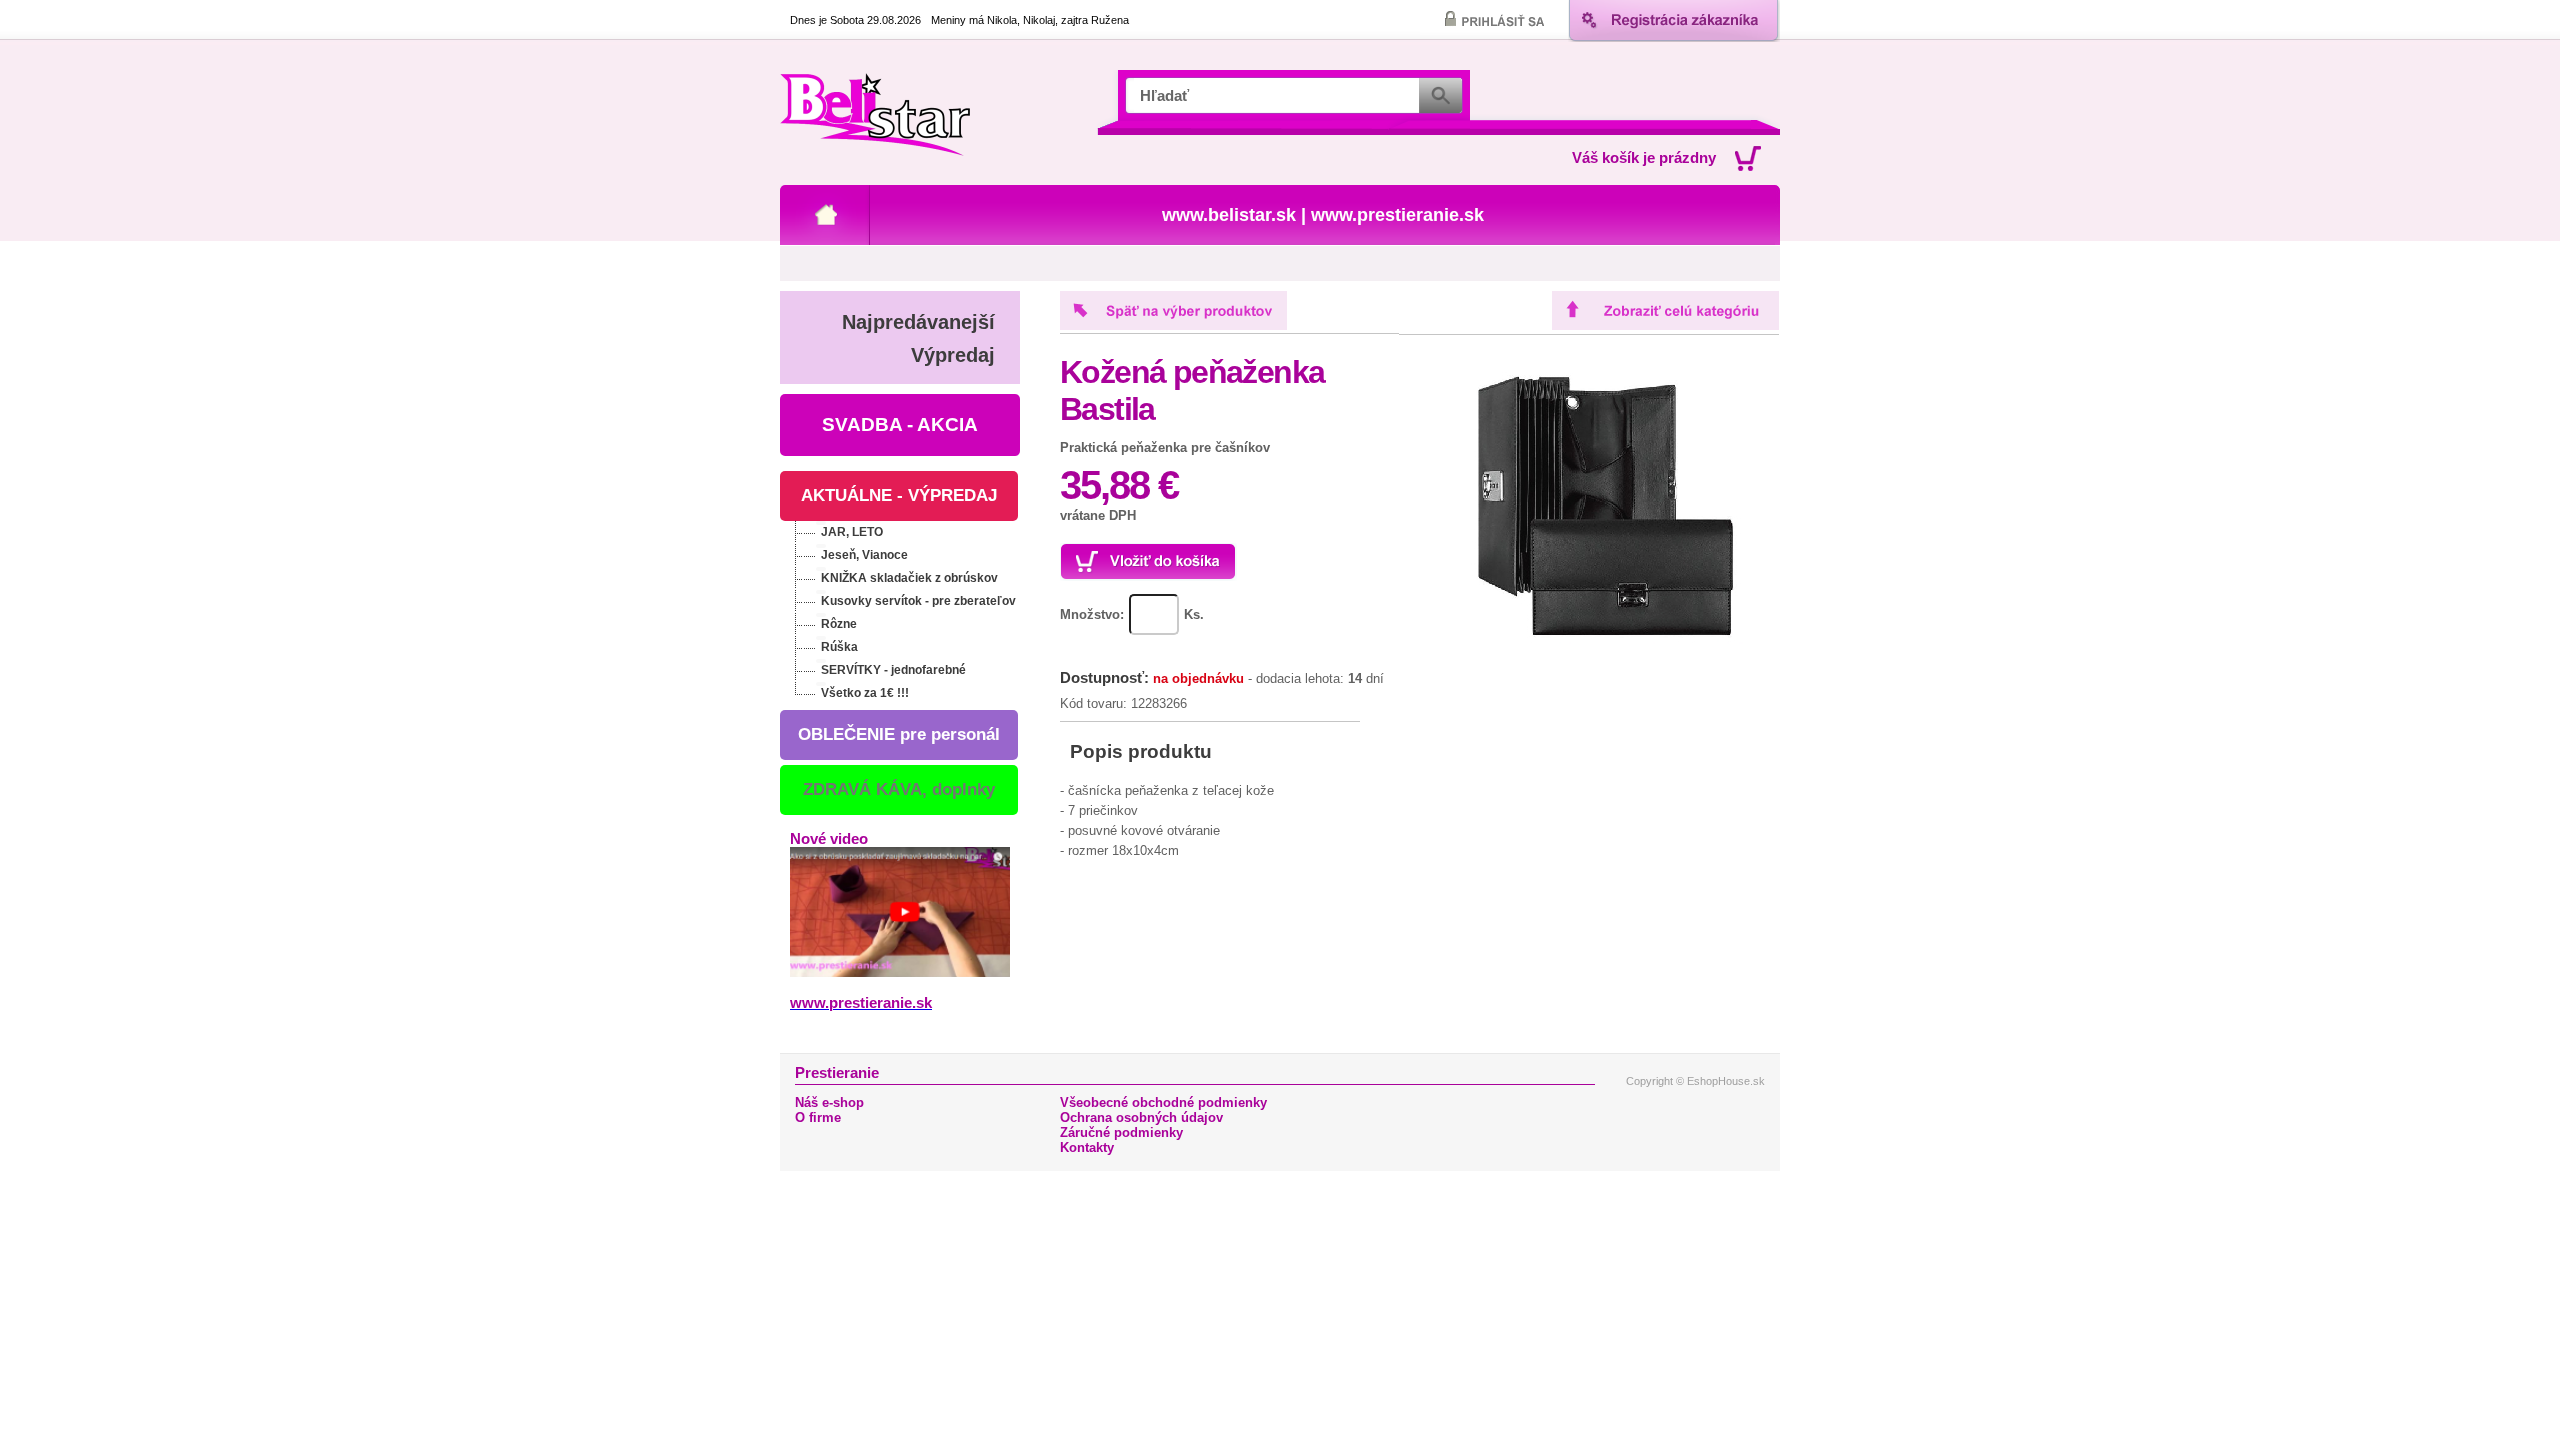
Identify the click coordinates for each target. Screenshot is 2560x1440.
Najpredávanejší (918, 322)
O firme (818, 1117)
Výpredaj (953, 355)
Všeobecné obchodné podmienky (1163, 1102)
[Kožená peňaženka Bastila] (1594, 653)
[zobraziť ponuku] (821, 523)
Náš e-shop (829, 1102)
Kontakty (1087, 1147)
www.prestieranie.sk (1397, 215)
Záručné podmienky (1121, 1132)
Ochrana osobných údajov (1141, 1117)
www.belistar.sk (1229, 215)
